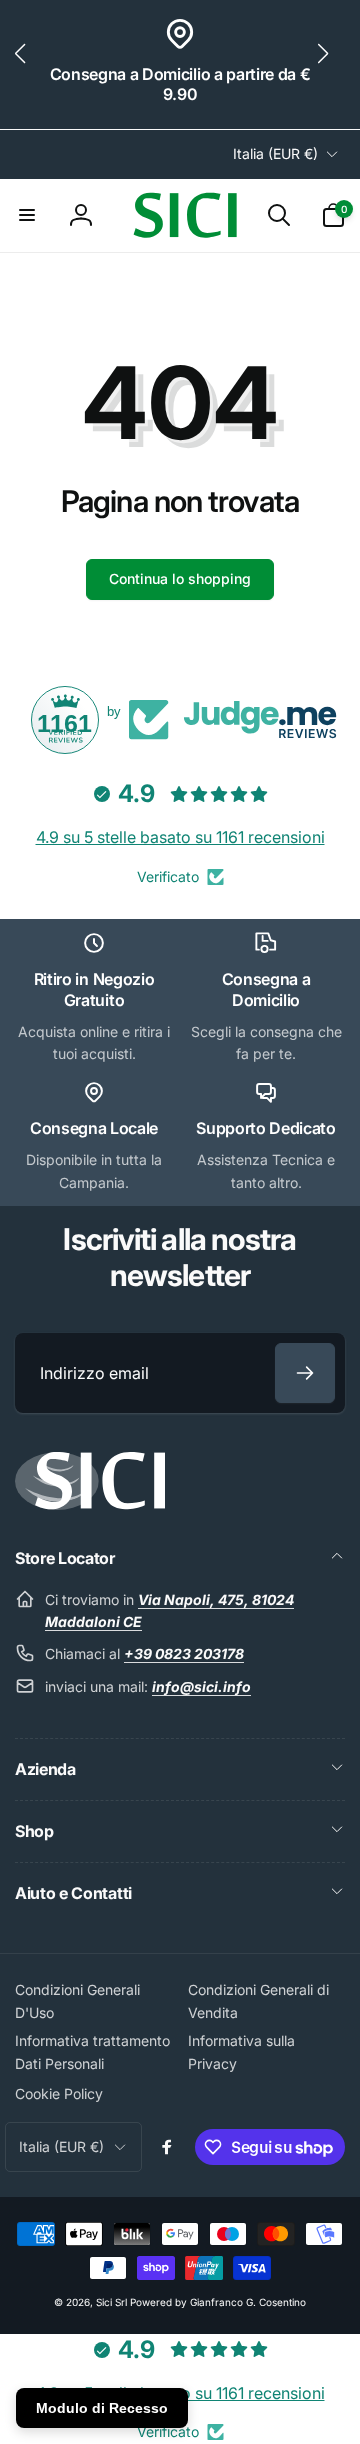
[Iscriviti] (305, 1373)
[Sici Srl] (90, 1504)
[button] (28, 65)
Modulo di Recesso (102, 2408)
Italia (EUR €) (275, 153)
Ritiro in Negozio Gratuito (94, 989)
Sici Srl (111, 2302)
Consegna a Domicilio (266, 989)
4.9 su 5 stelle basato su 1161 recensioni (180, 837)
